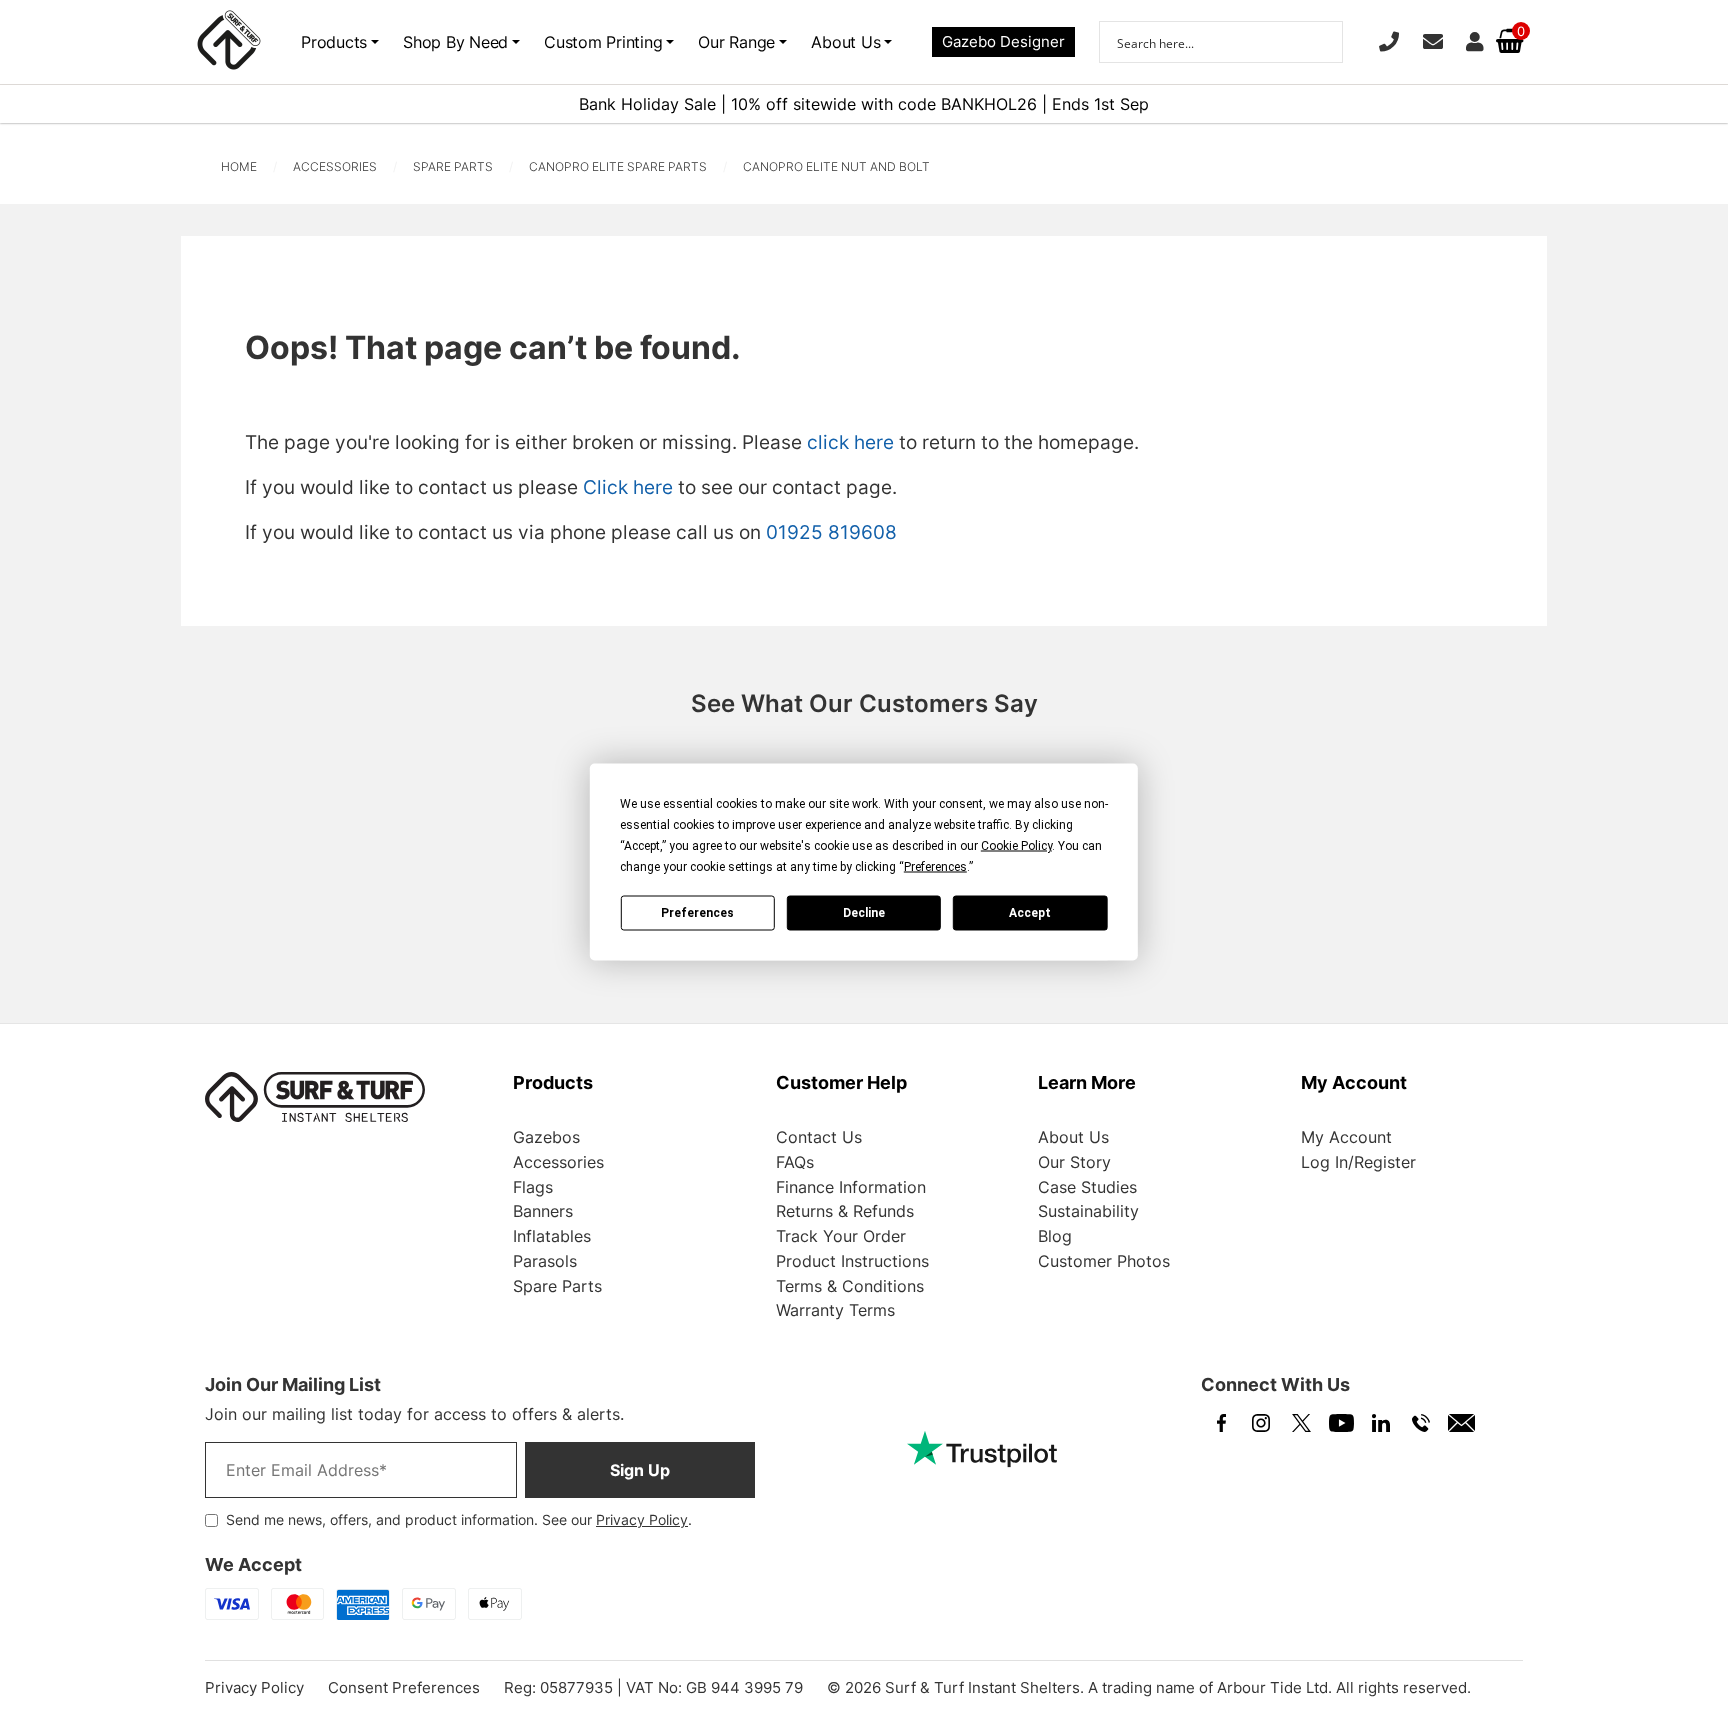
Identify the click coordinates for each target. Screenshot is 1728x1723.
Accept (1030, 913)
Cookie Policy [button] (1016, 845)
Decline (864, 913)
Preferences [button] (935, 866)
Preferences (697, 913)
